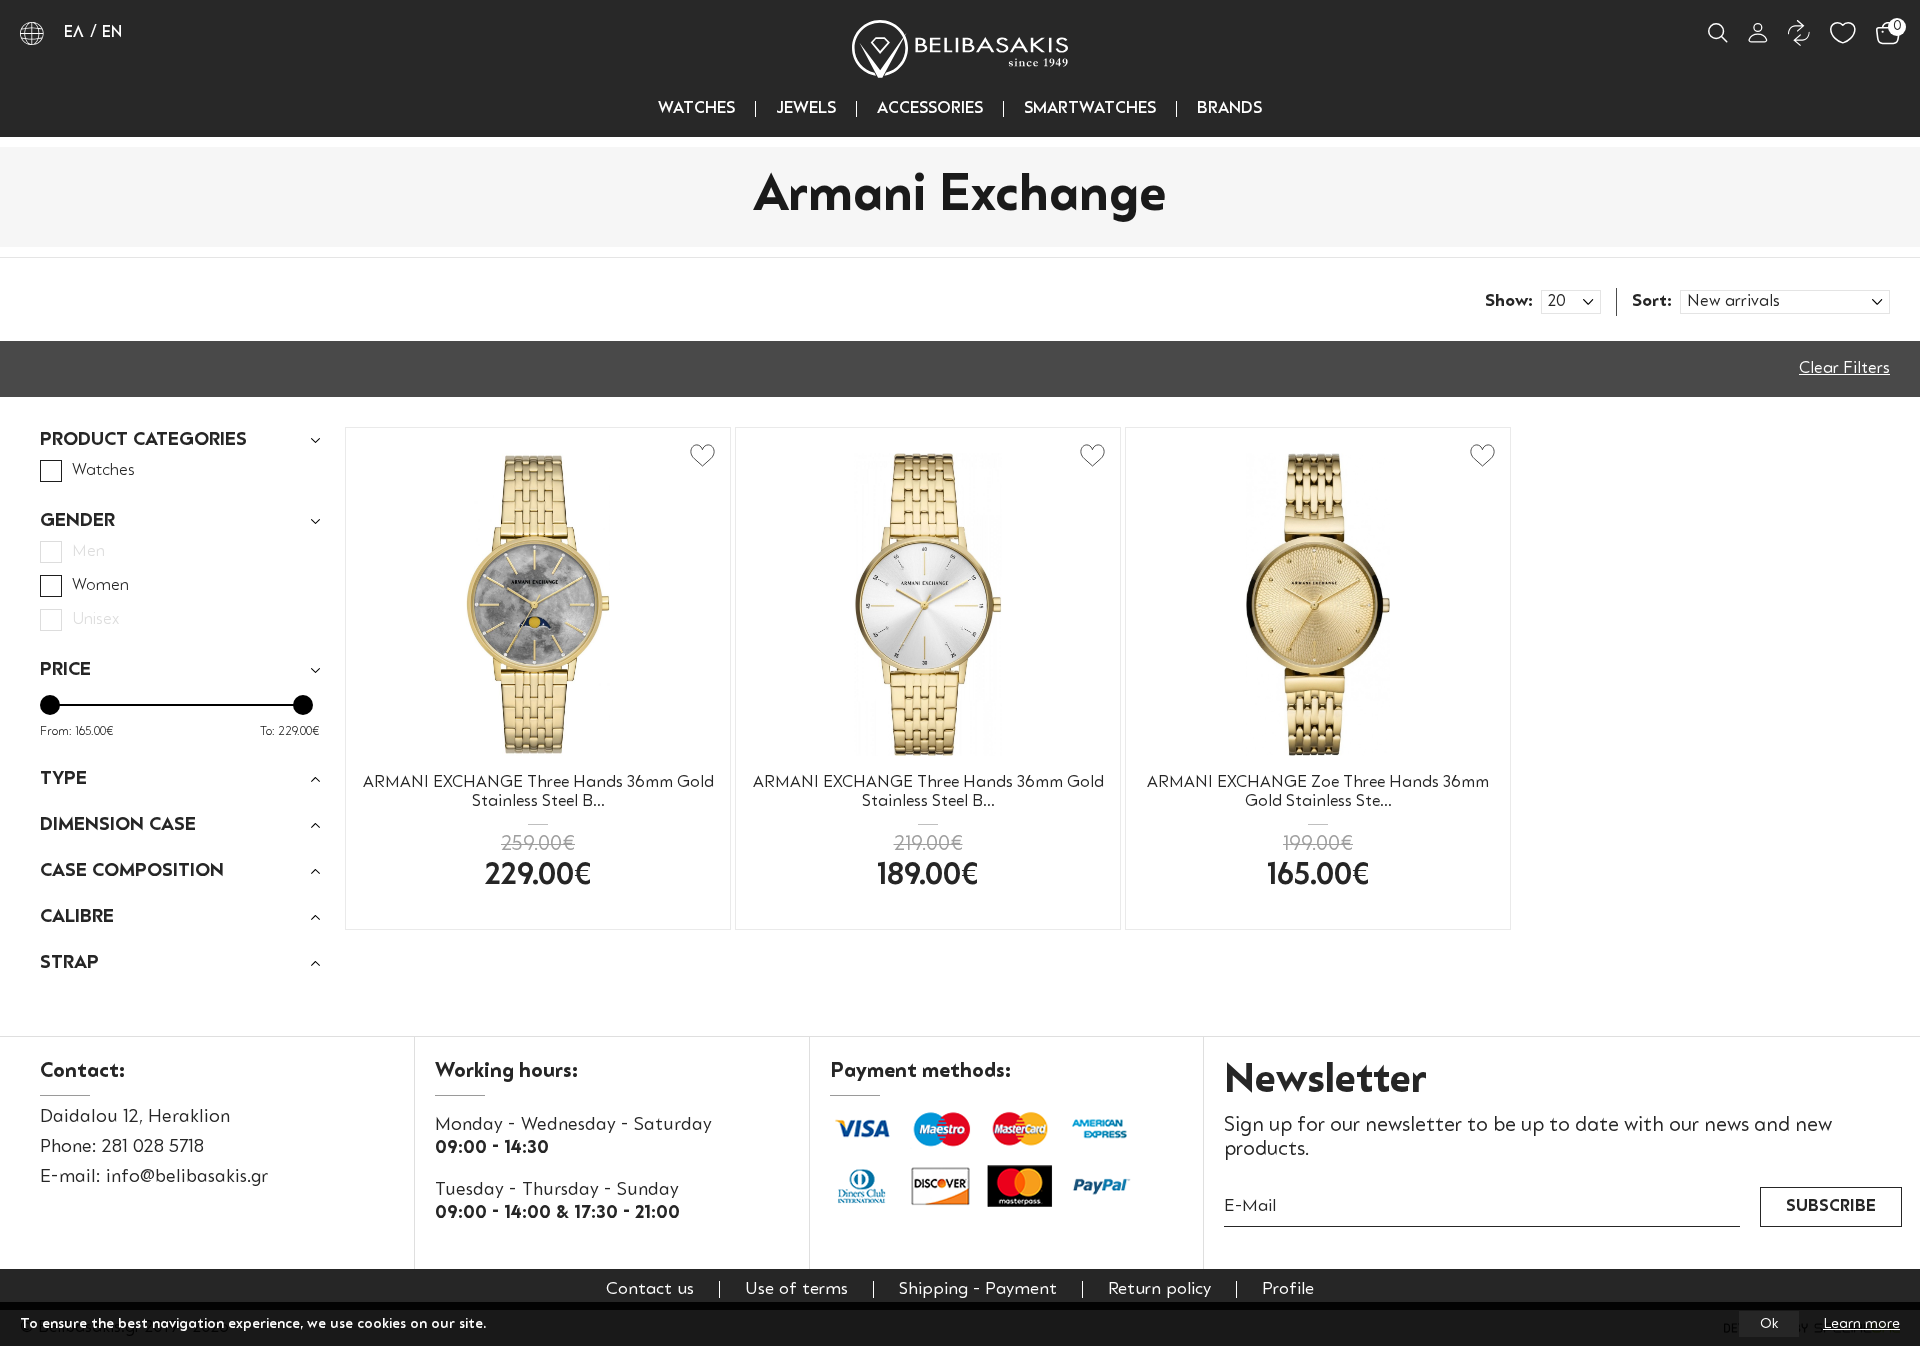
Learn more (1861, 1324)
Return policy (1159, 1289)
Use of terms (796, 1289)
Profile (1288, 1289)
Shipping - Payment (978, 1289)
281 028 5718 (153, 1147)
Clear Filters (1844, 369)
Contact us (650, 1289)
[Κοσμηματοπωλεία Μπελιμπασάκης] (960, 49)
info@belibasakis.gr (187, 1177)
